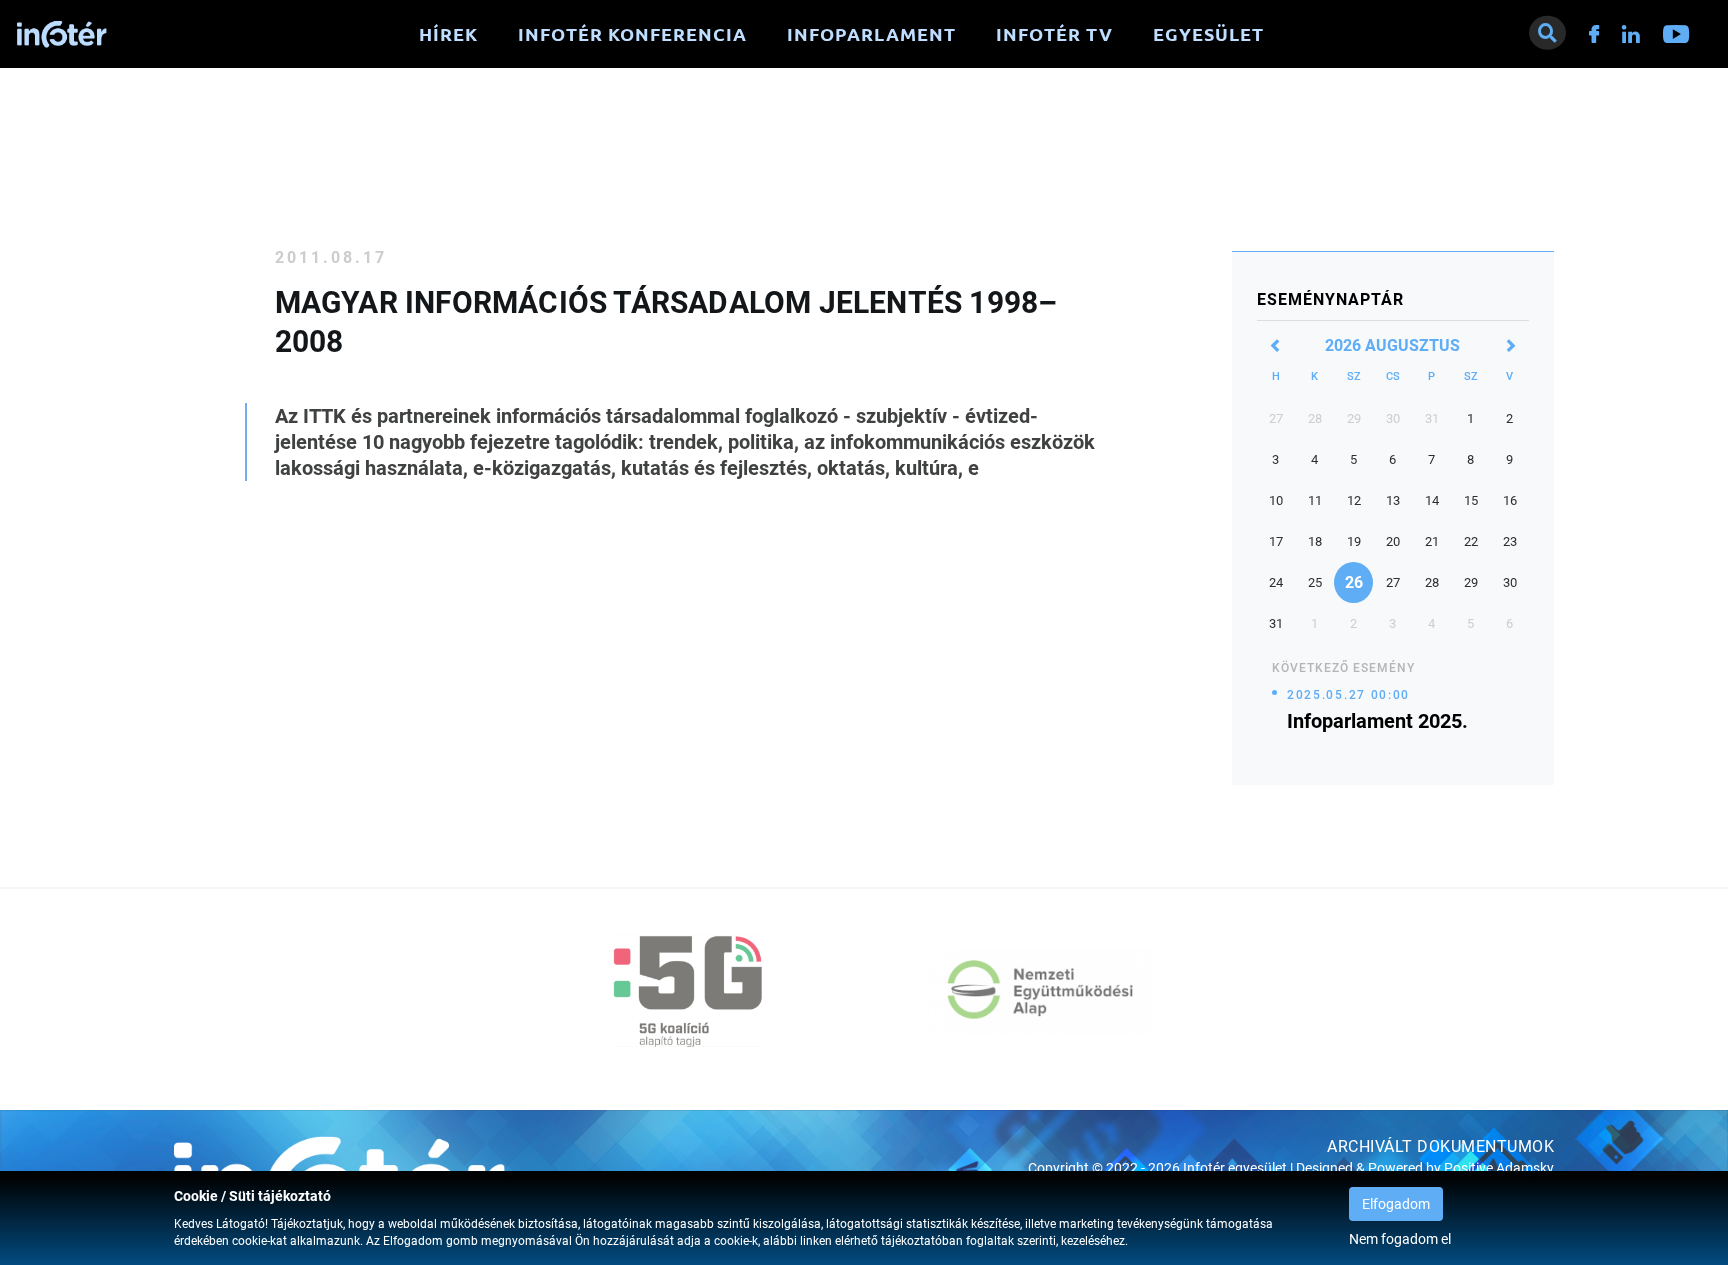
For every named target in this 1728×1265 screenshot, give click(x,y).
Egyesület (1208, 34)
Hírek (448, 34)
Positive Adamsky (1499, 1168)
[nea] (1040, 991)
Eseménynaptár (1330, 299)
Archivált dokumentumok (1440, 1146)
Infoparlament (871, 34)
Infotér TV (1054, 34)
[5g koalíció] (688, 991)
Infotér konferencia (632, 34)
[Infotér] (62, 34)
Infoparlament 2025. (1377, 721)
